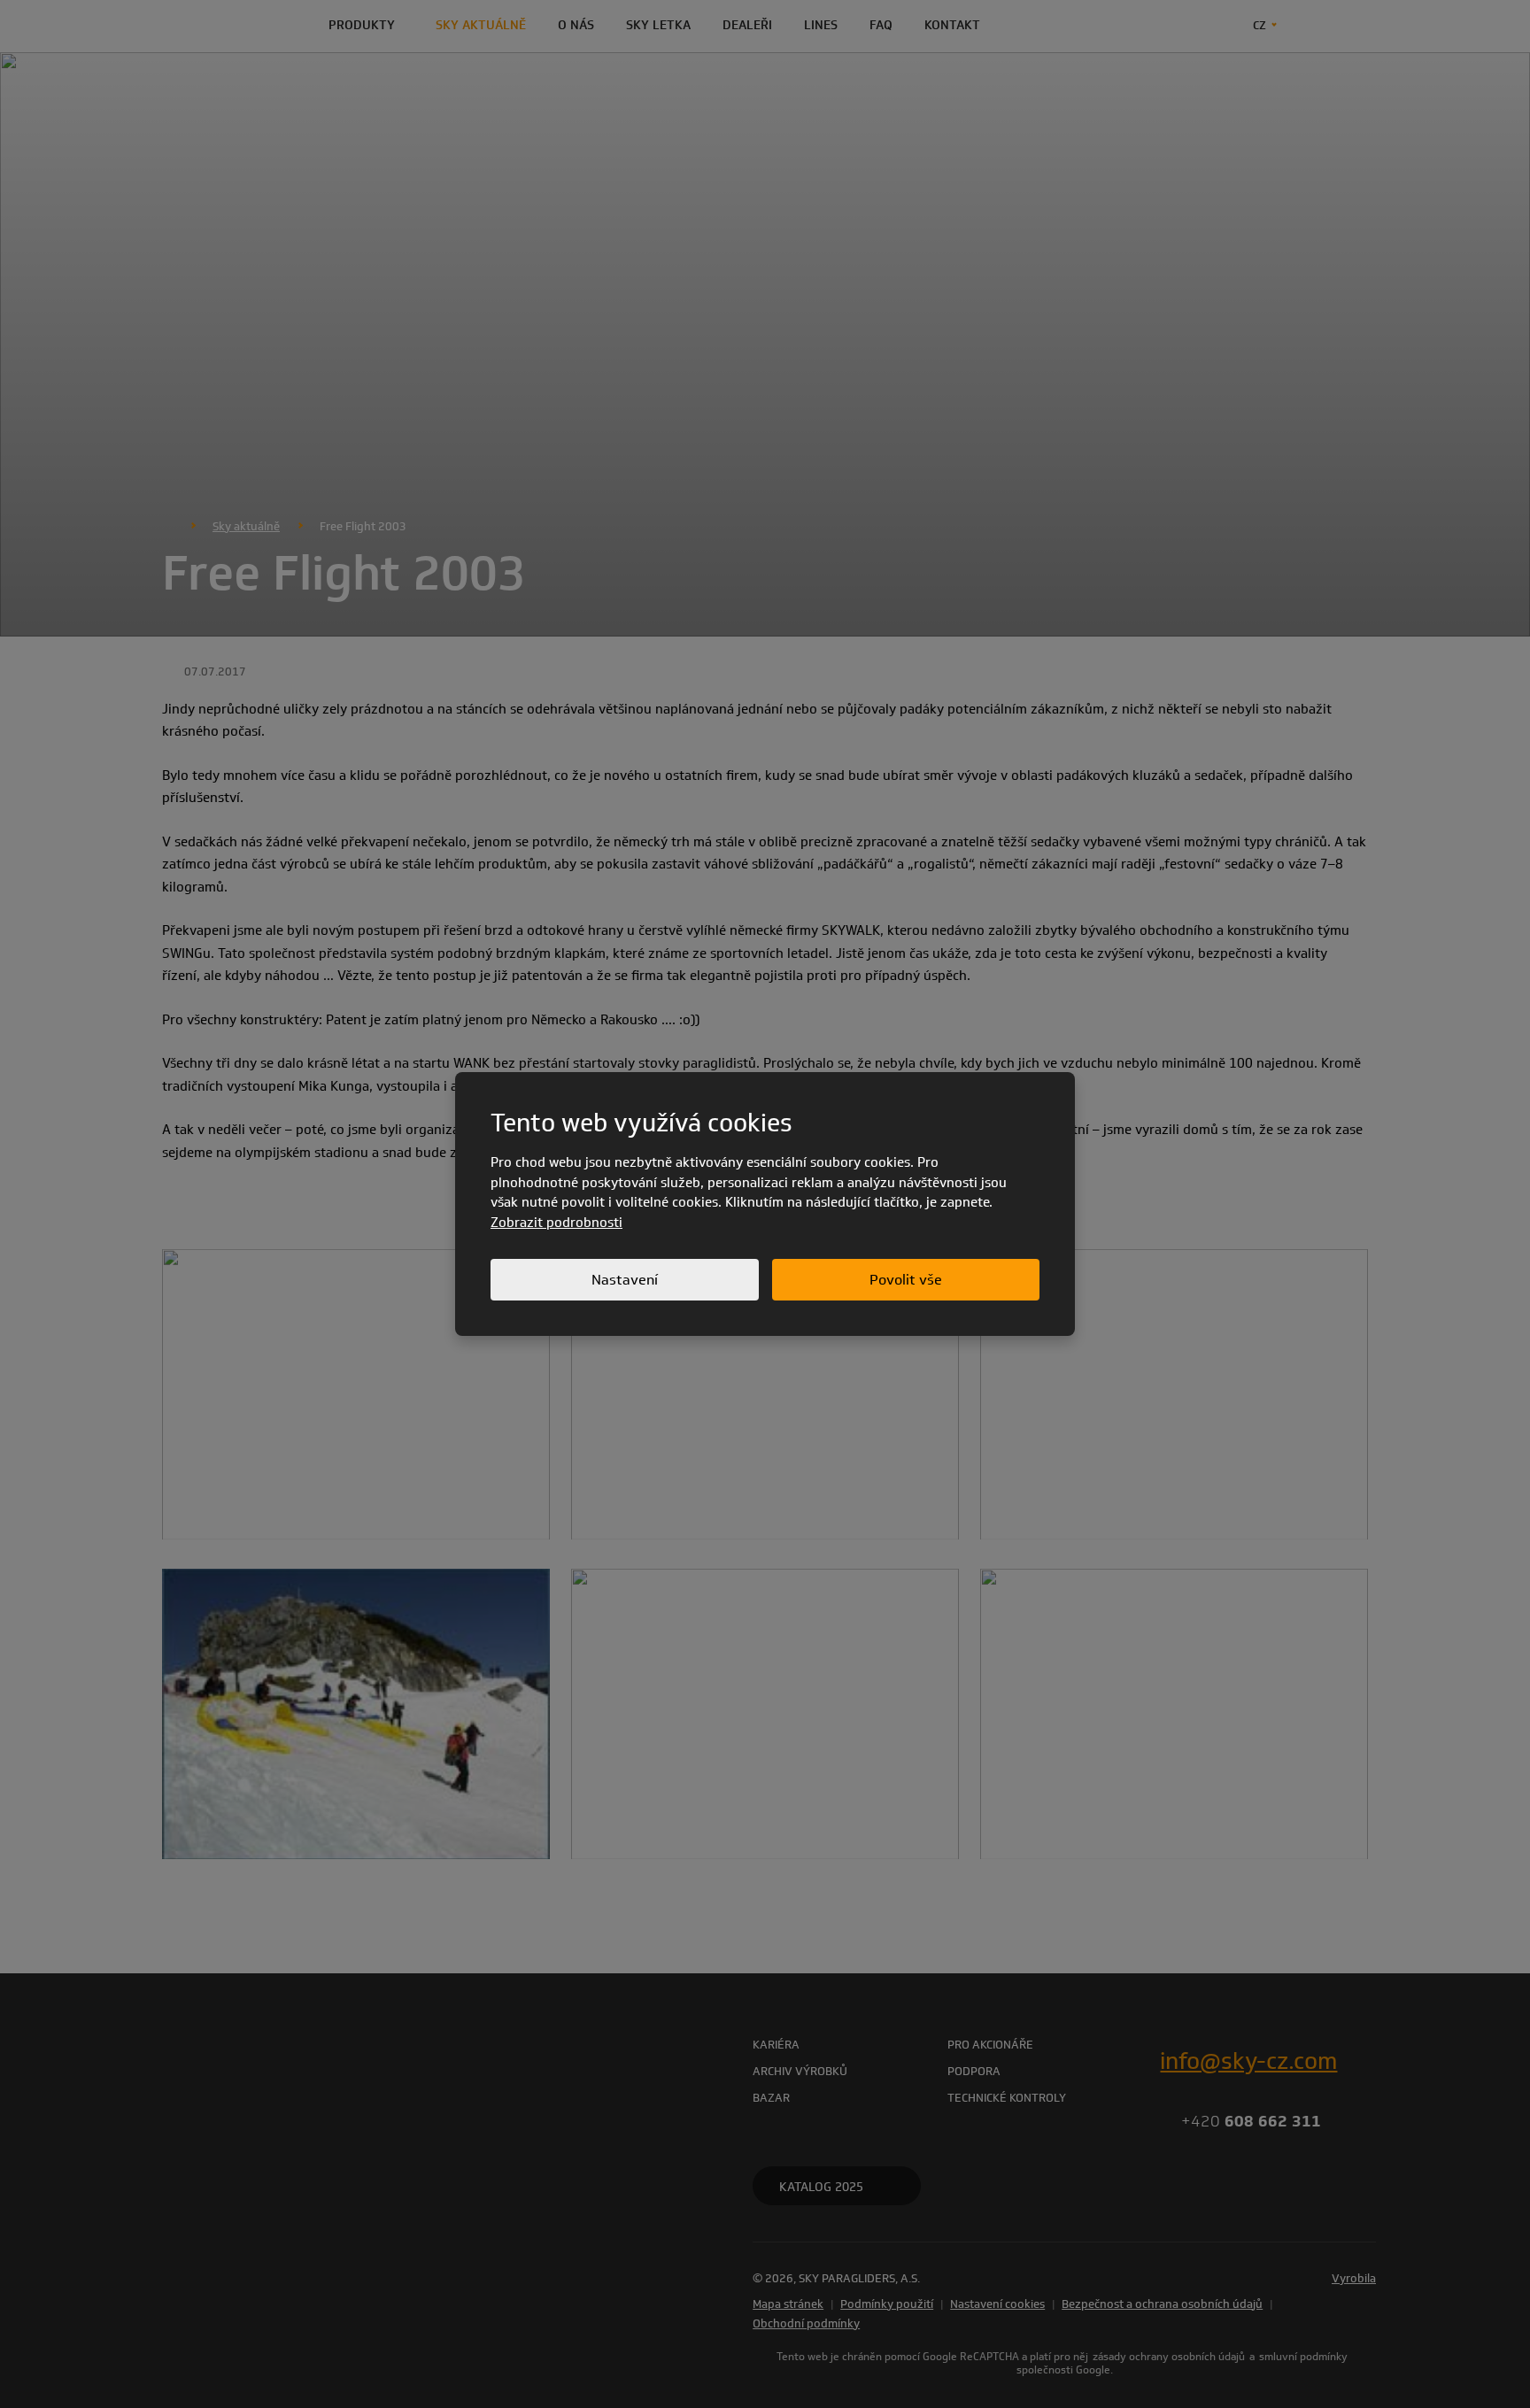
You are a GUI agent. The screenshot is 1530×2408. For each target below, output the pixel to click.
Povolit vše (906, 1280)
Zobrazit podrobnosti (556, 1223)
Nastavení (625, 1280)
